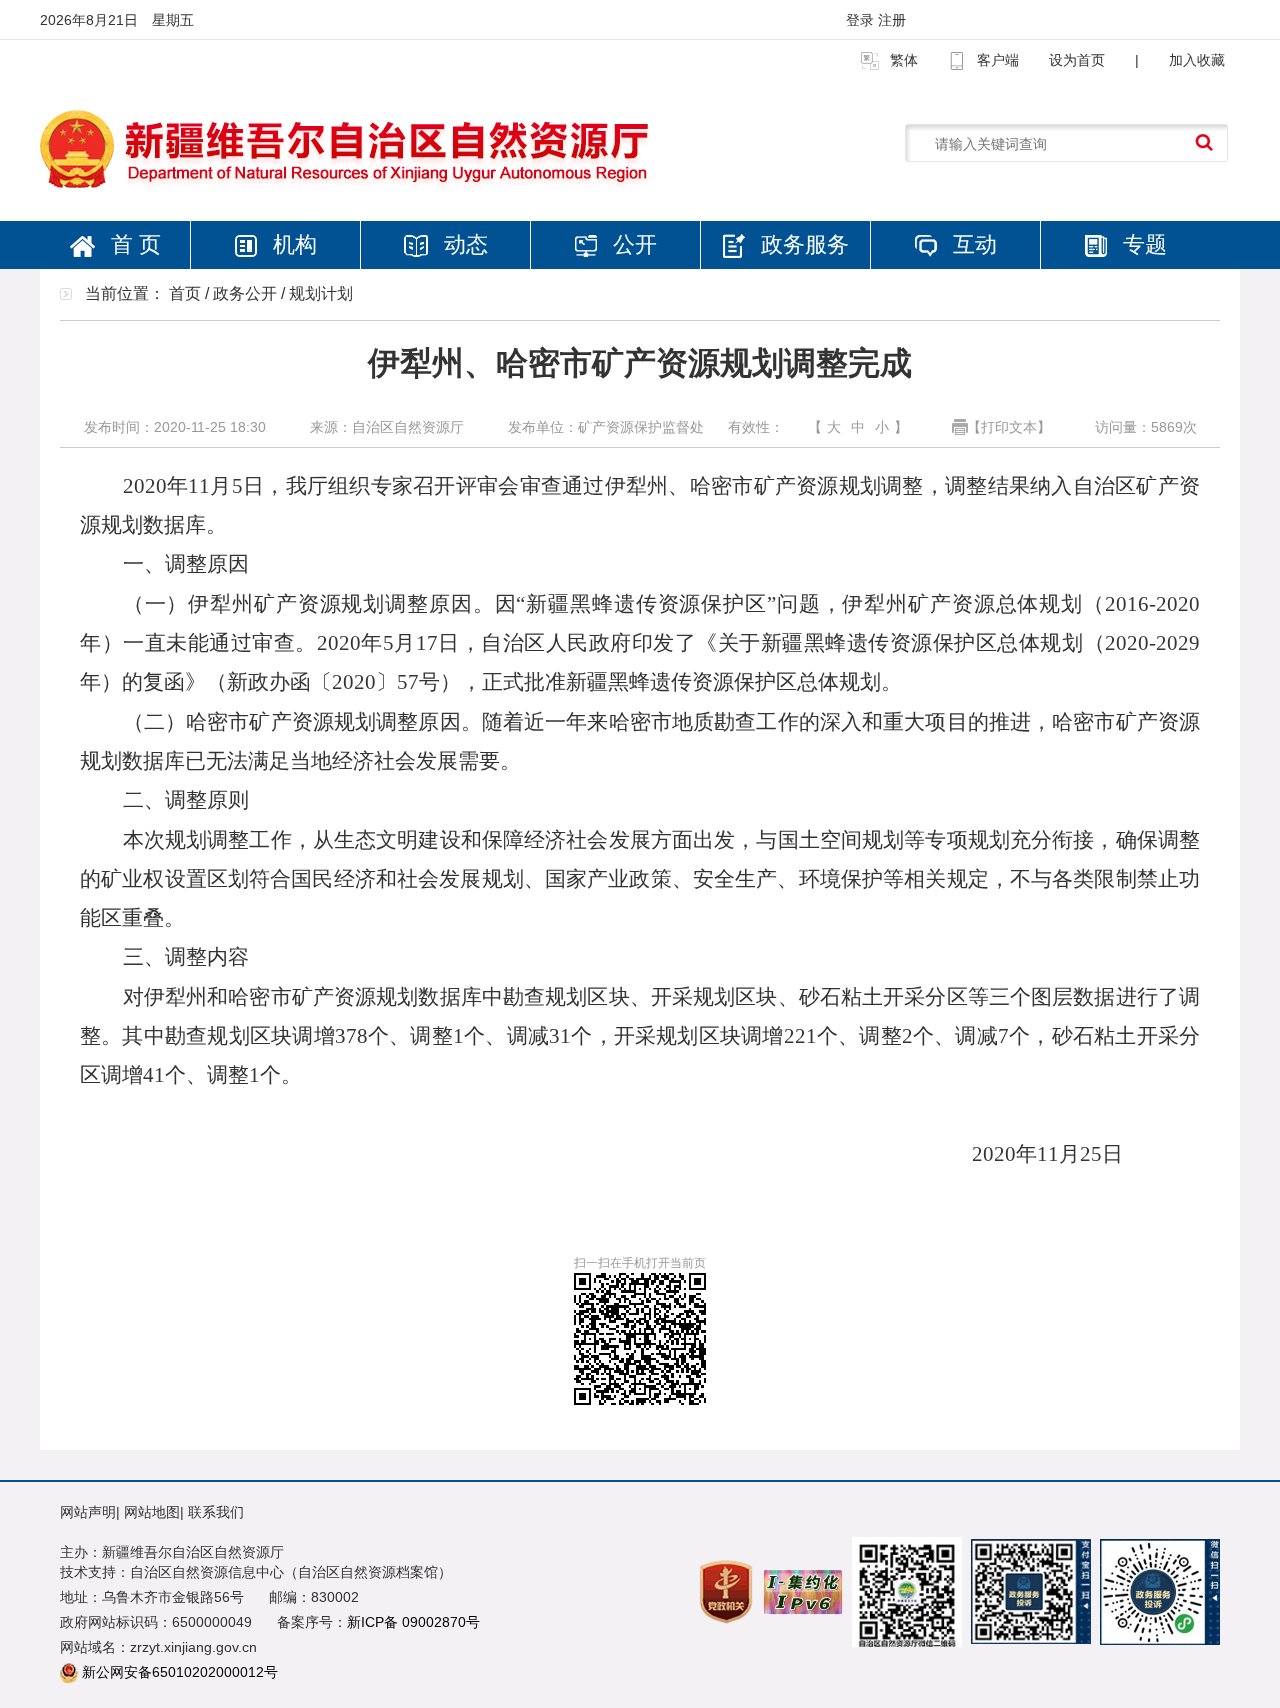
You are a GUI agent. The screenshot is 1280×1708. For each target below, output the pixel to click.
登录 (862, 20)
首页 (185, 293)
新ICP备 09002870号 (413, 1622)
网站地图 (152, 1512)
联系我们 (216, 1512)
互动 (972, 244)
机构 (292, 244)
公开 (632, 244)
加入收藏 (1197, 60)
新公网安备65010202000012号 (180, 1672)
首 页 (133, 244)
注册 (892, 20)
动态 (463, 244)
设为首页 (1077, 60)
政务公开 (245, 293)
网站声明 (88, 1512)
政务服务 (802, 244)
